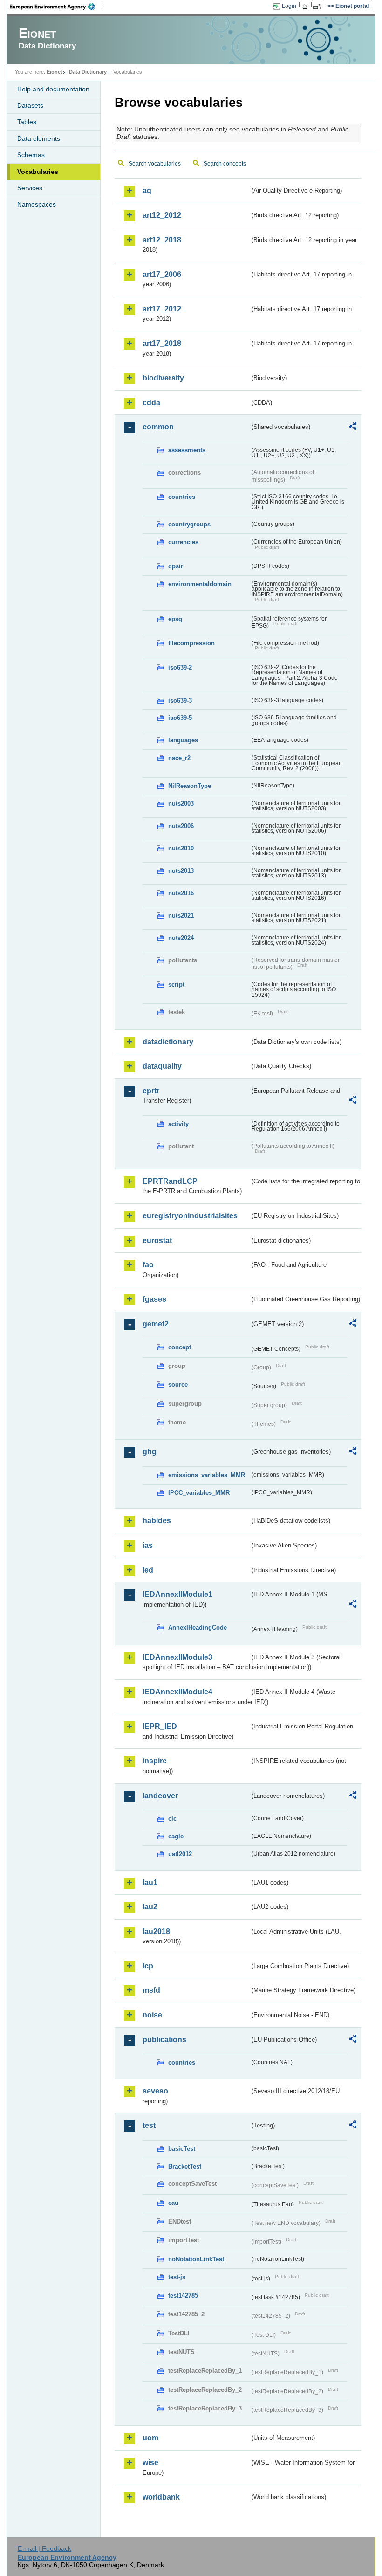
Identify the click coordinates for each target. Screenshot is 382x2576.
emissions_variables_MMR (207, 1475)
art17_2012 (162, 309)
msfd (151, 1990)
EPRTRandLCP (170, 1181)
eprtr (151, 1091)
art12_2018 (162, 240)
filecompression (191, 643)
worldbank (161, 2497)
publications (164, 2040)
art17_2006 (162, 274)
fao (148, 1265)
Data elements (39, 138)
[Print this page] (306, 7)
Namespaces (37, 204)
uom (150, 2438)
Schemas (31, 155)
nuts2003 (181, 804)
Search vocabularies (155, 164)
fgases (154, 1299)
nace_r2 (179, 758)
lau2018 (156, 1931)
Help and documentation (53, 89)
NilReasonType (190, 786)
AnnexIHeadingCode (198, 1627)
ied (148, 1570)
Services (30, 188)
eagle (176, 1836)
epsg (175, 619)
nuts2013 (181, 871)
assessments (187, 450)
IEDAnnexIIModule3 (177, 1657)
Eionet (55, 72)
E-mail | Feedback (44, 2548)
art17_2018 (162, 343)
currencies (183, 542)
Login (289, 6)
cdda (151, 403)
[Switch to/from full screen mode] (318, 7)
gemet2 (156, 1324)
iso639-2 (180, 667)
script (176, 984)
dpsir (176, 566)
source (178, 1385)
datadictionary (168, 1042)
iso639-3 (180, 701)
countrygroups (189, 524)
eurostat (157, 1240)
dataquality (162, 1066)
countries (182, 497)
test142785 (183, 2296)
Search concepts (225, 164)
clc (172, 1819)
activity (178, 1124)
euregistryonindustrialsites (190, 1216)
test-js (177, 2277)
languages (183, 740)
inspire (155, 1761)
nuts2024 (181, 938)
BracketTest (185, 2166)
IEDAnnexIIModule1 (177, 1594)
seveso (155, 2091)
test (149, 2125)
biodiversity (163, 378)
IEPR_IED (160, 1726)
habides (157, 1521)
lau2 (150, 1907)
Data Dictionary (88, 72)
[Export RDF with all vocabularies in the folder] (353, 428)
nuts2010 (181, 848)
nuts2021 (181, 915)
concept (180, 1347)
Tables (27, 122)
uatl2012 (180, 1854)
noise (152, 2015)
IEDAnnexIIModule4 (177, 1692)
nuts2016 (181, 893)
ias (148, 1545)
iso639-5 (180, 718)
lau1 (150, 1882)
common (158, 427)
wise (150, 2462)
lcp (148, 1966)
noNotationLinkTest (196, 2259)
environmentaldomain (200, 584)
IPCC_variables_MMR (199, 1493)
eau (173, 2203)
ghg (150, 1452)
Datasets (30, 105)
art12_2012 (162, 215)
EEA (55, 7)
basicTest (182, 2149)
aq (147, 190)
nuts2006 (181, 826)
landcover (160, 1796)
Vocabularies (38, 172)
